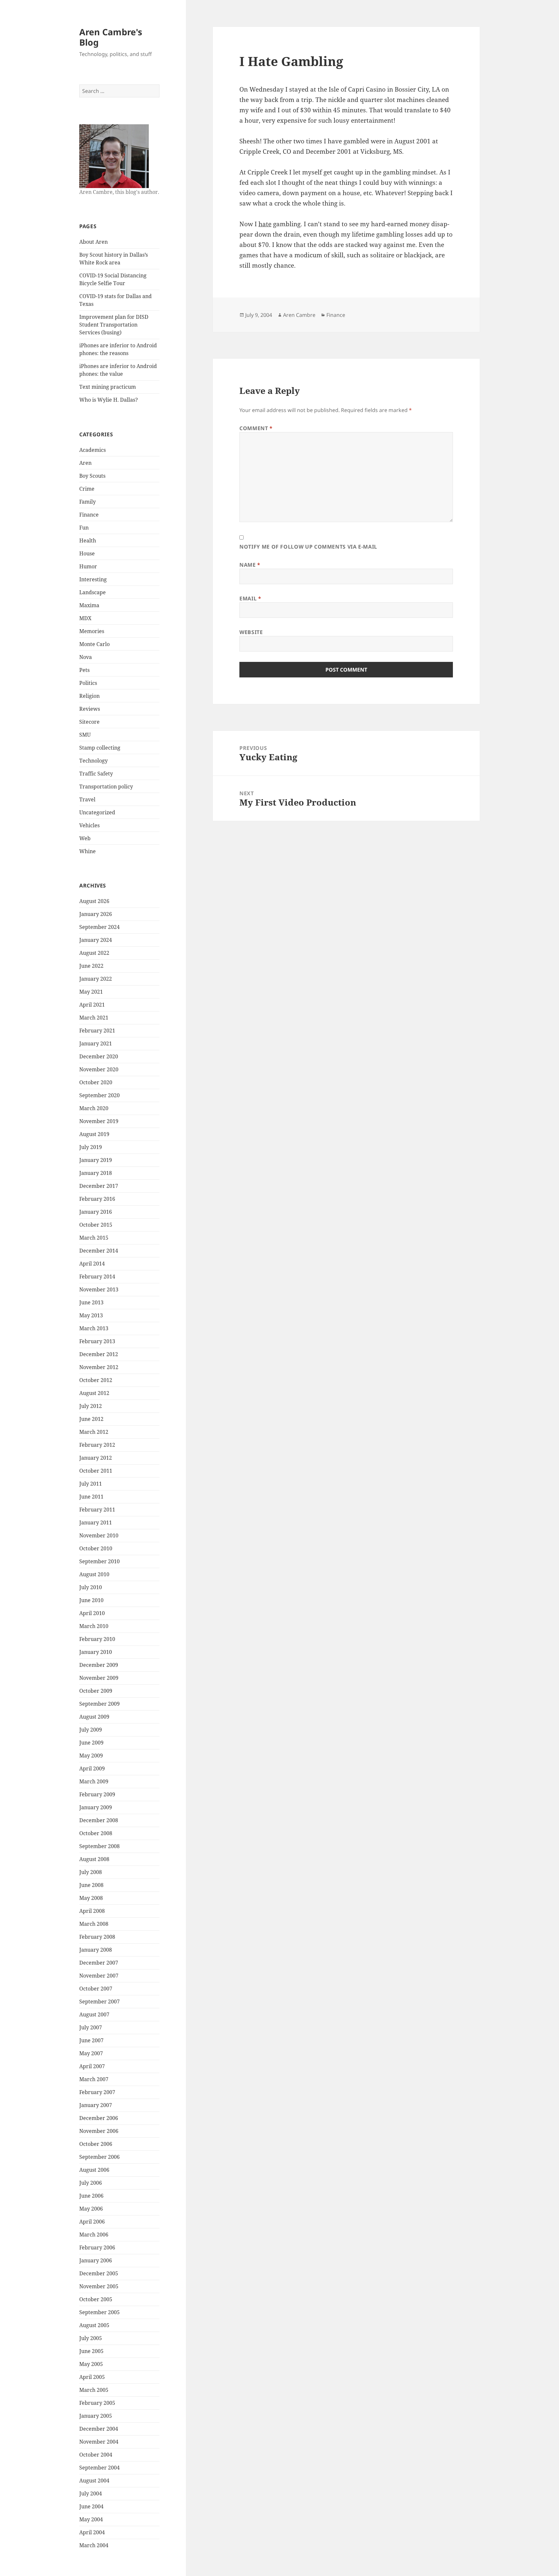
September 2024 (99, 927)
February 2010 (97, 1639)
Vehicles (89, 825)
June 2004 (91, 2506)
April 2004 (92, 2532)
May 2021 (91, 992)
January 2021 (96, 1043)
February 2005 (97, 2403)
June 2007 (91, 2040)
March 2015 (94, 1238)
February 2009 (97, 1794)
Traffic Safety (96, 774)
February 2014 (97, 1277)
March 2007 (94, 2079)
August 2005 (94, 2325)
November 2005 (99, 2286)
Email (250, 598)
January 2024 (96, 940)
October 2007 (96, 1989)
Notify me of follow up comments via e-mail (308, 547)
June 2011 (91, 1497)
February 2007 (97, 2092)
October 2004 (96, 2455)
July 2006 (91, 2183)
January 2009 (96, 1807)
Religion (89, 696)
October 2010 (96, 1548)
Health (88, 541)
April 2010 (92, 1613)
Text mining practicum (108, 387)
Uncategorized (97, 812)
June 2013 (91, 1302)
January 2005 (96, 2416)
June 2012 (91, 1419)
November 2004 (99, 2442)
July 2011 (91, 1484)
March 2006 (94, 2235)
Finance (89, 515)
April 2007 (92, 2066)
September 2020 (99, 1095)
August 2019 (94, 1134)
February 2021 (97, 1031)
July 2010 (91, 1587)
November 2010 (99, 1535)
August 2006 (94, 2170)
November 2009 (99, 1678)
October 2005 (96, 2299)
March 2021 (94, 1018)
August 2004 (94, 2481)
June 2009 (91, 1743)
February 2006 (97, 2247)
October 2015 (96, 1225)
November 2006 (99, 2131)
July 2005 (91, 2338)
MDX (85, 618)
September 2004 (99, 2468)
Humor (88, 566)
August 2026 (94, 901)
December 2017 (99, 1186)
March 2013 (94, 1328)
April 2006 (92, 2222)
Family (88, 502)
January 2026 (96, 914)
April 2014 (92, 1264)
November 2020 (99, 1069)
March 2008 (94, 1924)
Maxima (89, 605)
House (87, 553)
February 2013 (97, 1341)
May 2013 (91, 1315)
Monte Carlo (94, 644)
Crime (87, 489)
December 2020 (99, 1056)
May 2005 (91, 2364)
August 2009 (94, 1717)
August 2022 (94, 953)
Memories (92, 631)
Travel (87, 799)
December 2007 (99, 1963)
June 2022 (91, 966)
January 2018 (96, 1173)
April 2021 (92, 1005)
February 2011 (97, 1510)
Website (251, 632)
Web (85, 838)
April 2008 (92, 1911)
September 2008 (99, 1846)
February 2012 (97, 1445)
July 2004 (91, 2493)
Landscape (93, 592)
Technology (93, 761)
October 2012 (96, 1380)
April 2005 (92, 2377)
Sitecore (89, 722)
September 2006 (99, 2157)
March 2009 (94, 1781)
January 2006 (96, 2260)
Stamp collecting (100, 748)
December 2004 (99, 2429)
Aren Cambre (299, 315)
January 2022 (96, 979)
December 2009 (99, 1665)
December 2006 (99, 2118)
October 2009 (96, 1691)
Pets (84, 670)
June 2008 (91, 1885)
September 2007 (99, 2002)
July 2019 (91, 1147)
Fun (84, 528)
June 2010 (91, 1600)
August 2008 (94, 1859)
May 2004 (91, 2519)
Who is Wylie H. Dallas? (109, 400)
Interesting (93, 579)
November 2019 (99, 1121)
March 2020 (94, 1108)
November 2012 (99, 1367)
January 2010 (96, 1652)
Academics (93, 450)
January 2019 (96, 1160)
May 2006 (91, 2209)
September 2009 (99, 1704)
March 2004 (94, 2545)
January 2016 (96, 1212)
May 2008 (91, 1898)
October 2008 (96, 1833)
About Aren (93, 242)
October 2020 (96, 1082)
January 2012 (96, 1458)
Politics (88, 683)
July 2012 (91, 1406)
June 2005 (91, 2351)
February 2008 (97, 1937)
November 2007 (99, 1976)
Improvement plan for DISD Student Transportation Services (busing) (114, 325)
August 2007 (94, 2014)
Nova (86, 657)
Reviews (90, 709)
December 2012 (99, 1354)
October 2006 (96, 2144)
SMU (85, 735)
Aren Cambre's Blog (111, 37)
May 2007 (91, 2053)
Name (250, 565)
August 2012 (94, 1393)
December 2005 (99, 2273)
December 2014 (99, 1251)
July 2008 (91, 1872)
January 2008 (96, 1950)
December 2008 (99, 1820)
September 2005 (99, 2312)
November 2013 (99, 1289)
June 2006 (91, 2196)
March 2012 (94, 1432)
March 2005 (94, 2390)
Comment (256, 428)
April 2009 (92, 1768)
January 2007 (96, 2105)
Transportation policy (106, 786)
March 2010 (94, 1626)
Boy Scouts (92, 476)
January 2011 (96, 1522)
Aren (85, 463)
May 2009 (91, 1756)
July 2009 (91, 1730)
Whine (88, 851)
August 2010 (94, 1574)
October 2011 (96, 1471)
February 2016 (97, 1199)
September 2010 (99, 1561)
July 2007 (91, 2027)
